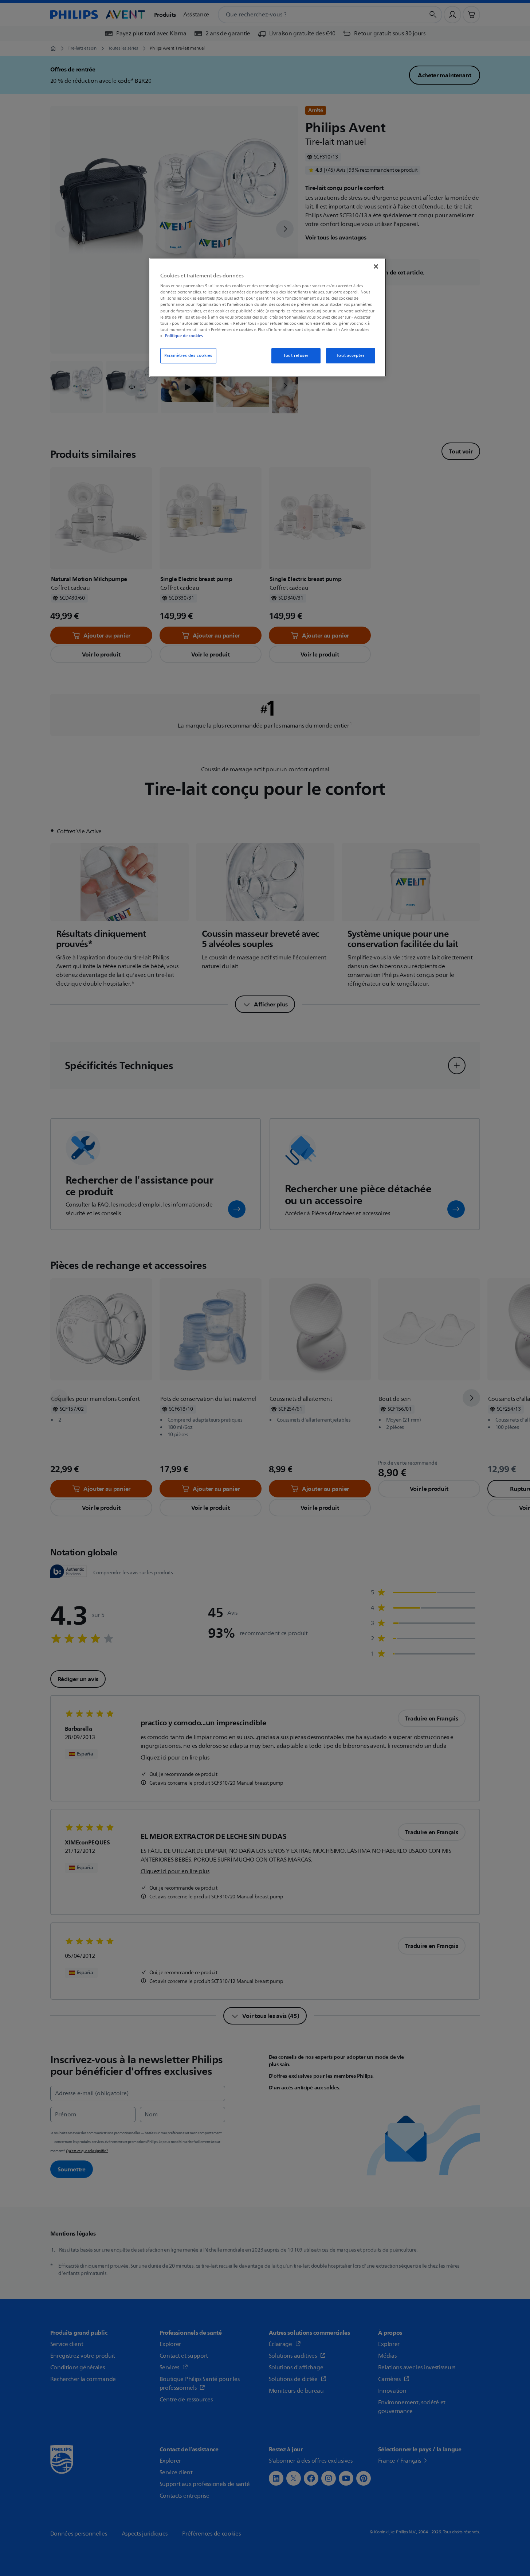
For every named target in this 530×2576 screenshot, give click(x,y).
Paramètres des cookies (189, 356)
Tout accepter (350, 356)
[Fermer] (376, 266)
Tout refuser (296, 356)
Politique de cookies (184, 336)
